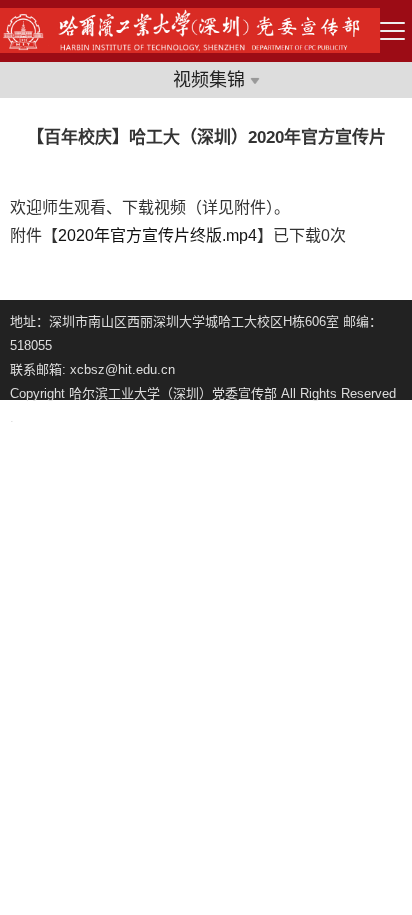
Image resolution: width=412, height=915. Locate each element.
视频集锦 (209, 80)
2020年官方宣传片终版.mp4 (157, 235)
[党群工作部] (190, 47)
